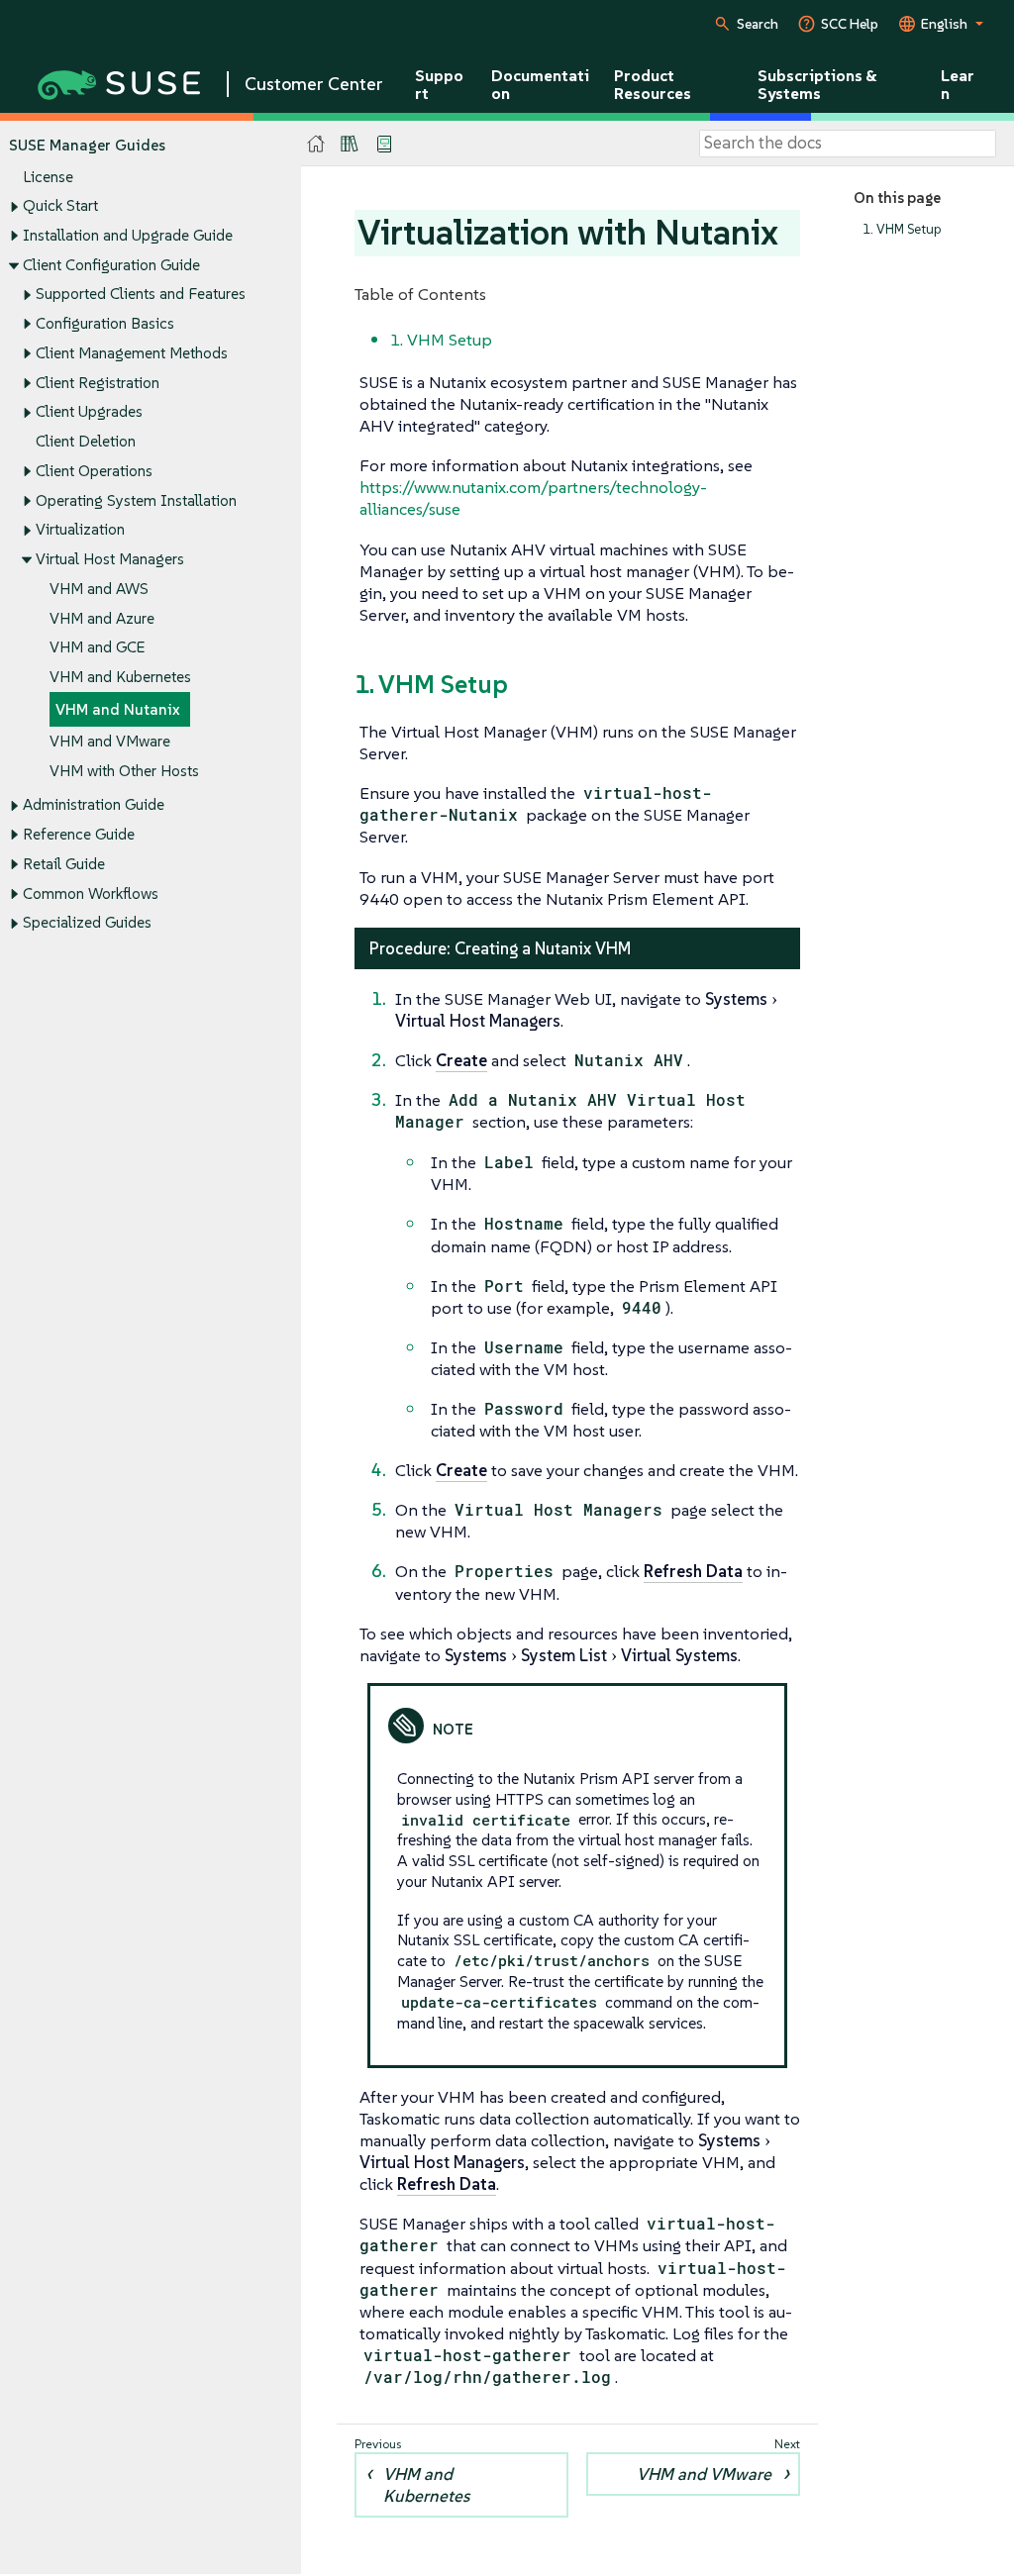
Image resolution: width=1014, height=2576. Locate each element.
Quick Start (60, 205)
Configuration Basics (105, 323)
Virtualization (80, 529)
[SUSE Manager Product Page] (350, 144)
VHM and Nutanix (118, 709)
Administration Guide (94, 804)
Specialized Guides (87, 922)
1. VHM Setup (902, 229)
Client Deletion (86, 441)
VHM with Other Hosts (124, 771)
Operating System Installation (136, 500)
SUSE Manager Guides (87, 145)
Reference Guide (79, 834)
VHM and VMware (110, 741)
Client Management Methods (132, 353)
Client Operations (94, 471)
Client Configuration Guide (111, 265)
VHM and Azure (102, 618)
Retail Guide (64, 864)
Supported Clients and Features (141, 294)
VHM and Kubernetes (120, 677)
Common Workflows (91, 893)
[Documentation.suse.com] (316, 144)
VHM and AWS (99, 589)
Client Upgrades (89, 411)
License (48, 177)
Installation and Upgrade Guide (128, 235)
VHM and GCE (97, 647)
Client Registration (98, 383)
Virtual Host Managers (110, 559)
